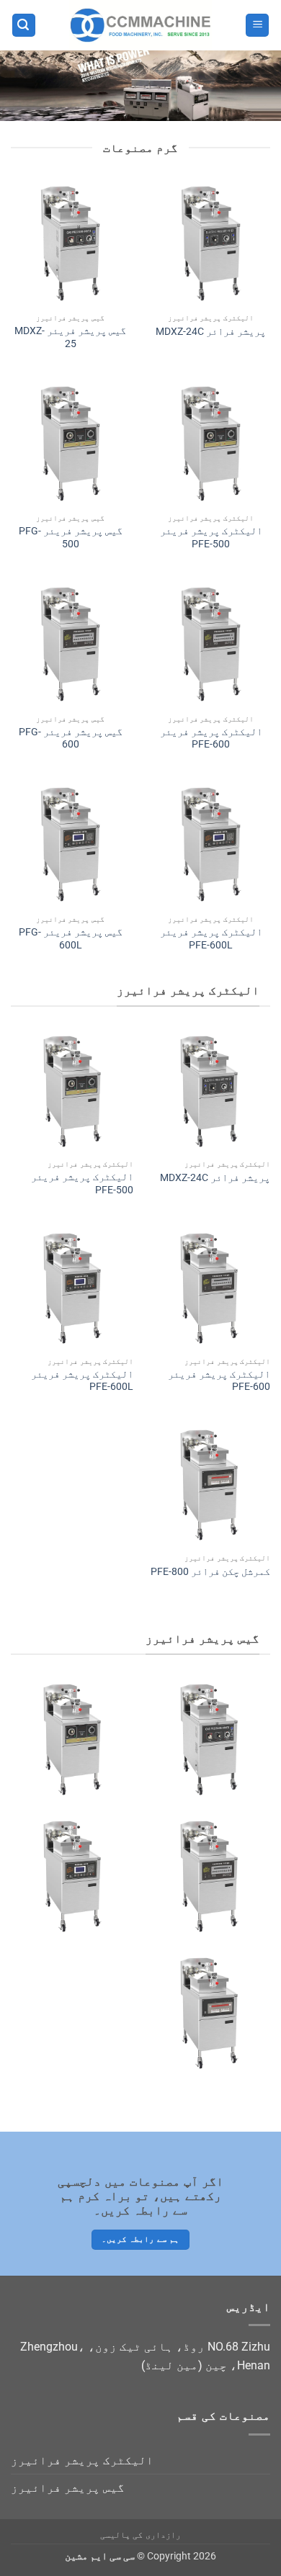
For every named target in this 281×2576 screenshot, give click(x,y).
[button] (257, 26)
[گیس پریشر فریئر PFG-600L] (70, 844)
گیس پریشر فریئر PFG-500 (71, 537)
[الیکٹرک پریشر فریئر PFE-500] (211, 443)
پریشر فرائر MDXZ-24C (211, 331)
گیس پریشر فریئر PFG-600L (71, 938)
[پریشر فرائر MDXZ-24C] (211, 243)
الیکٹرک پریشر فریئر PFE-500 (211, 537)
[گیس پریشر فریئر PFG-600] (70, 644)
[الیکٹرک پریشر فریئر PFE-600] (211, 644)
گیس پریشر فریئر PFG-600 (71, 738)
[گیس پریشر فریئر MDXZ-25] (70, 243)
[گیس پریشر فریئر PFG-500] (70, 443)
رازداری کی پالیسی (140, 2535)
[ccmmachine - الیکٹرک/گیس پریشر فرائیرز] (140, 25)
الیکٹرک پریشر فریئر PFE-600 (211, 738)
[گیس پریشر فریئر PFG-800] (209, 2013)
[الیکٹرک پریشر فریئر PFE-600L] (211, 844)
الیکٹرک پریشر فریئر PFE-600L (211, 938)
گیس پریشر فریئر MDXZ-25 (70, 337)
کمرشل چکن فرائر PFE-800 (210, 1571)
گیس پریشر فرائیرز (68, 2488)
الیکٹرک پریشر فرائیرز (82, 2460)
